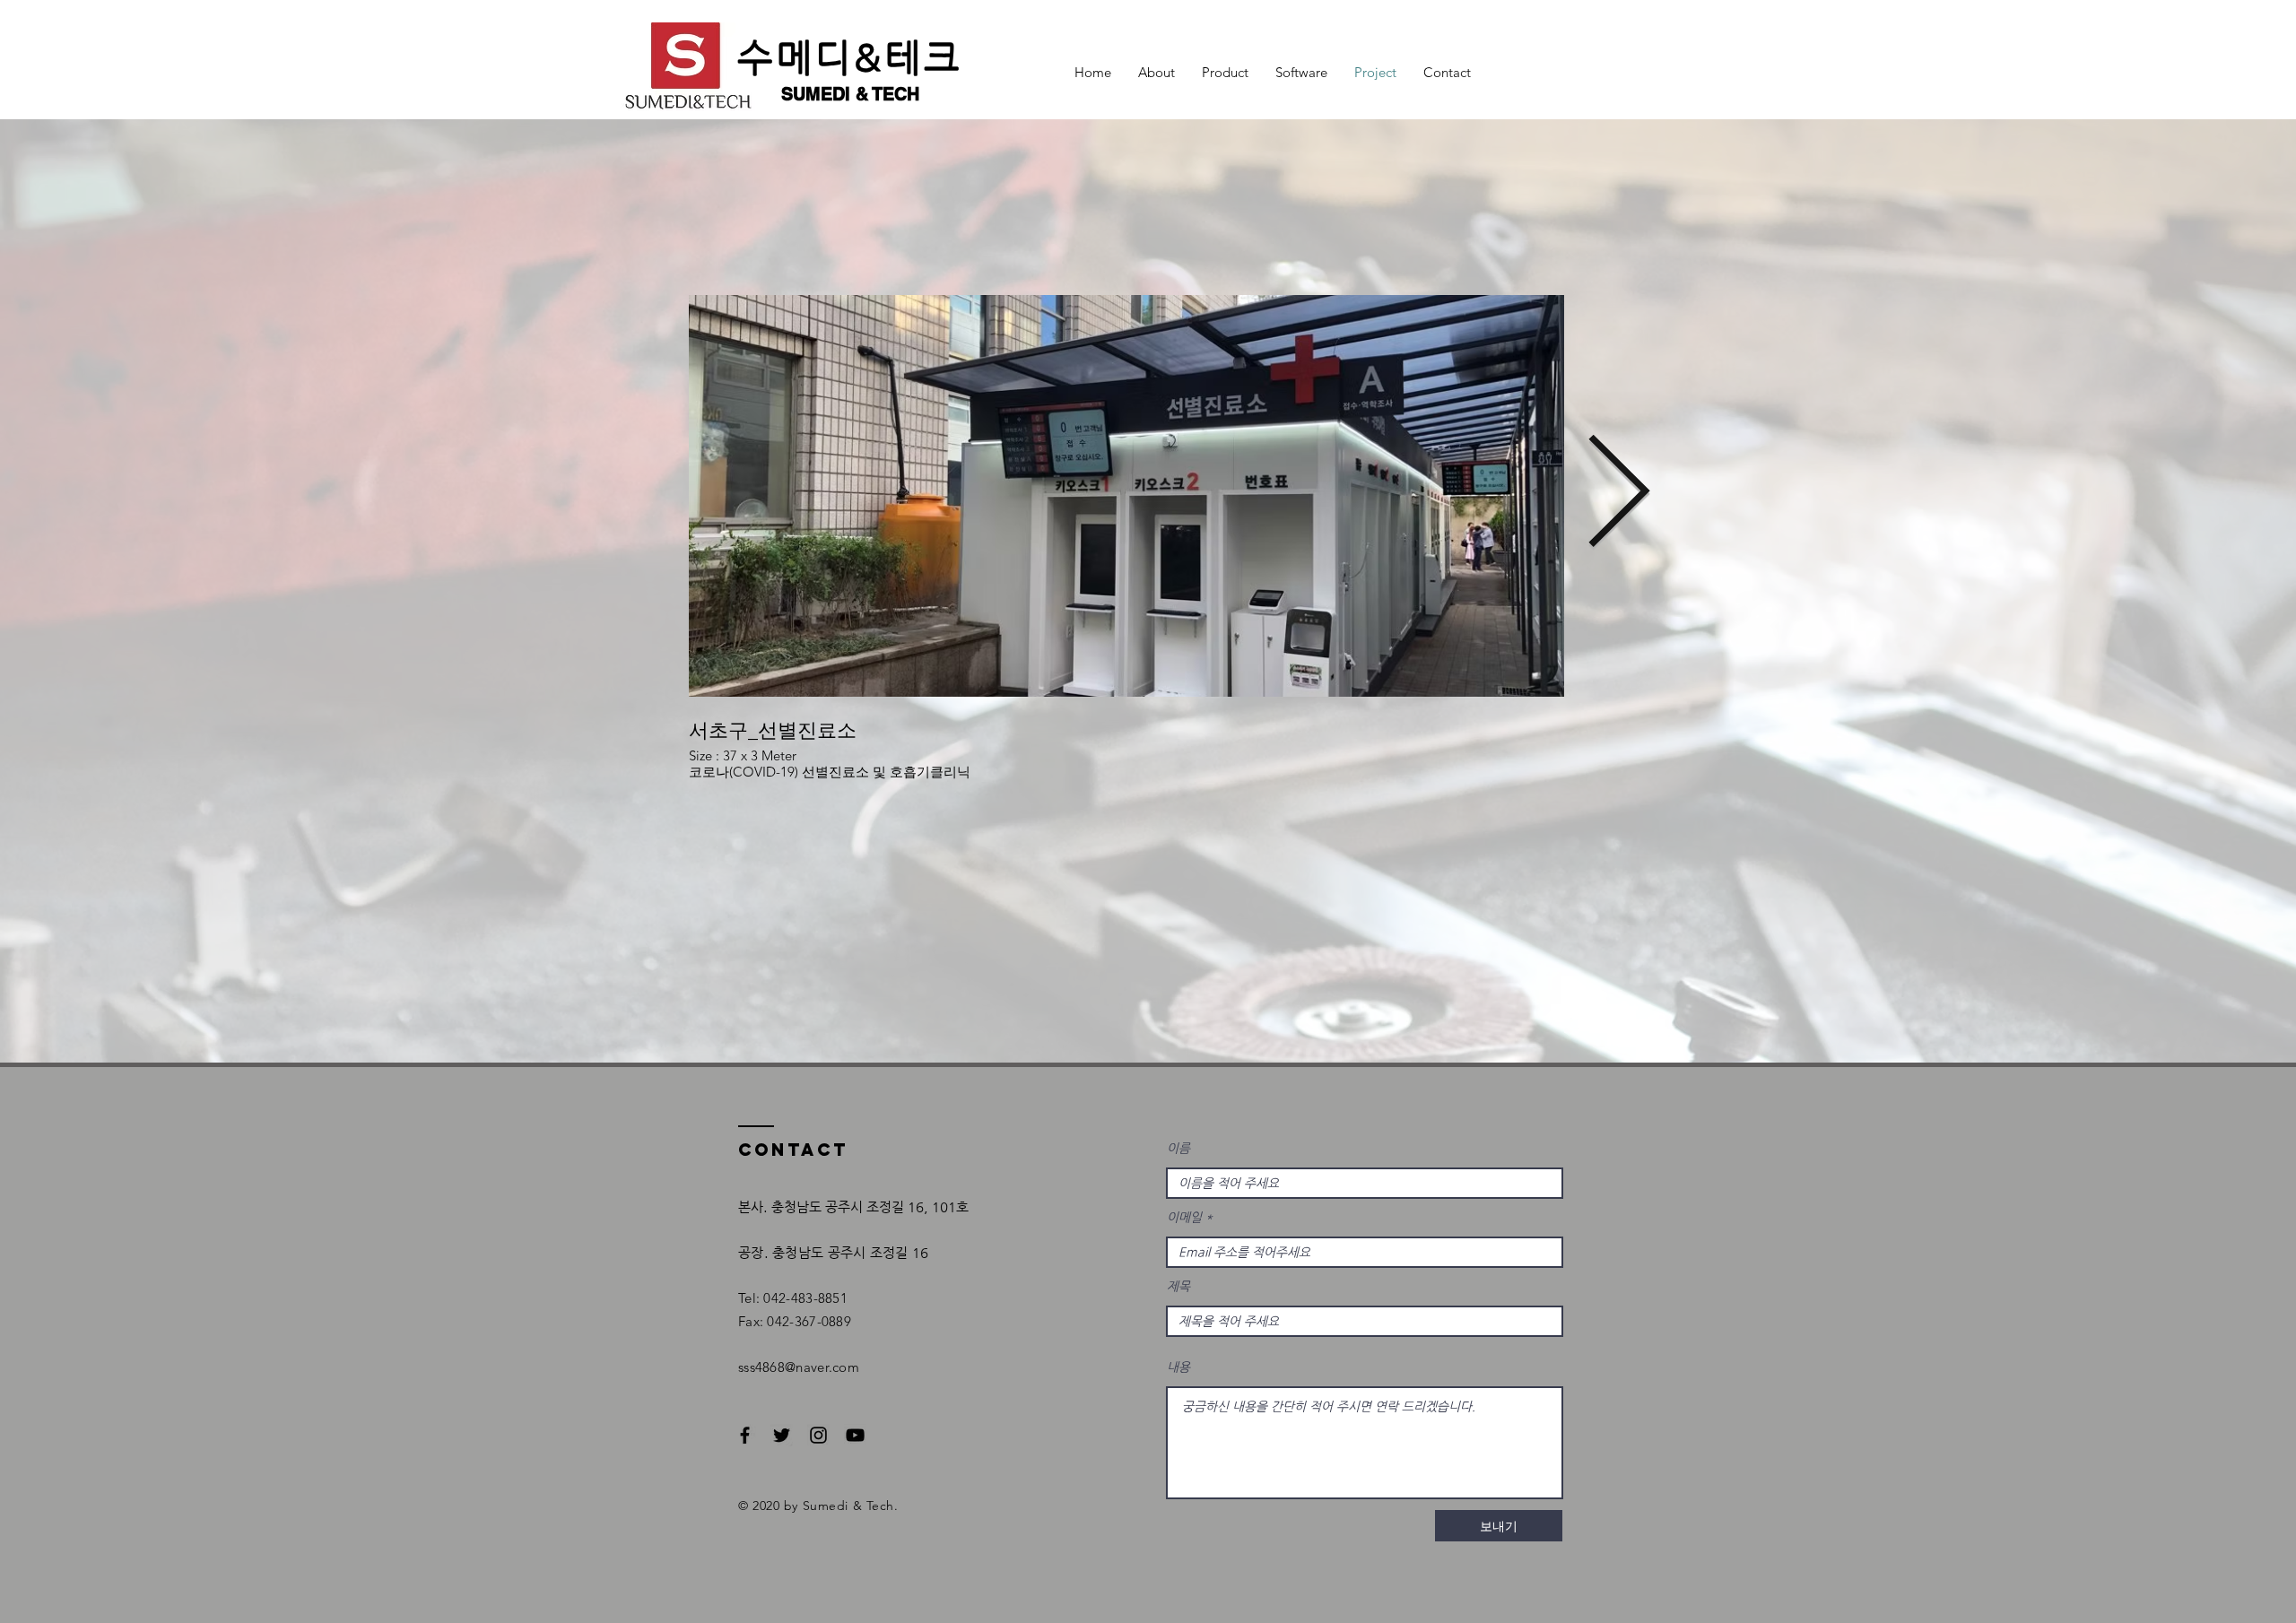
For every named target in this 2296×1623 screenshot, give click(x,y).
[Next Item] (1618, 496)
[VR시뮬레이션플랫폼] (855, 1435)
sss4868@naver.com (799, 1367)
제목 (1178, 1286)
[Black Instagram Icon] (818, 1435)
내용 (1178, 1367)
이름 (1178, 1148)
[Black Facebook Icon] (745, 1435)
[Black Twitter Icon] (782, 1435)
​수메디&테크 (850, 57)
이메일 (1184, 1217)
